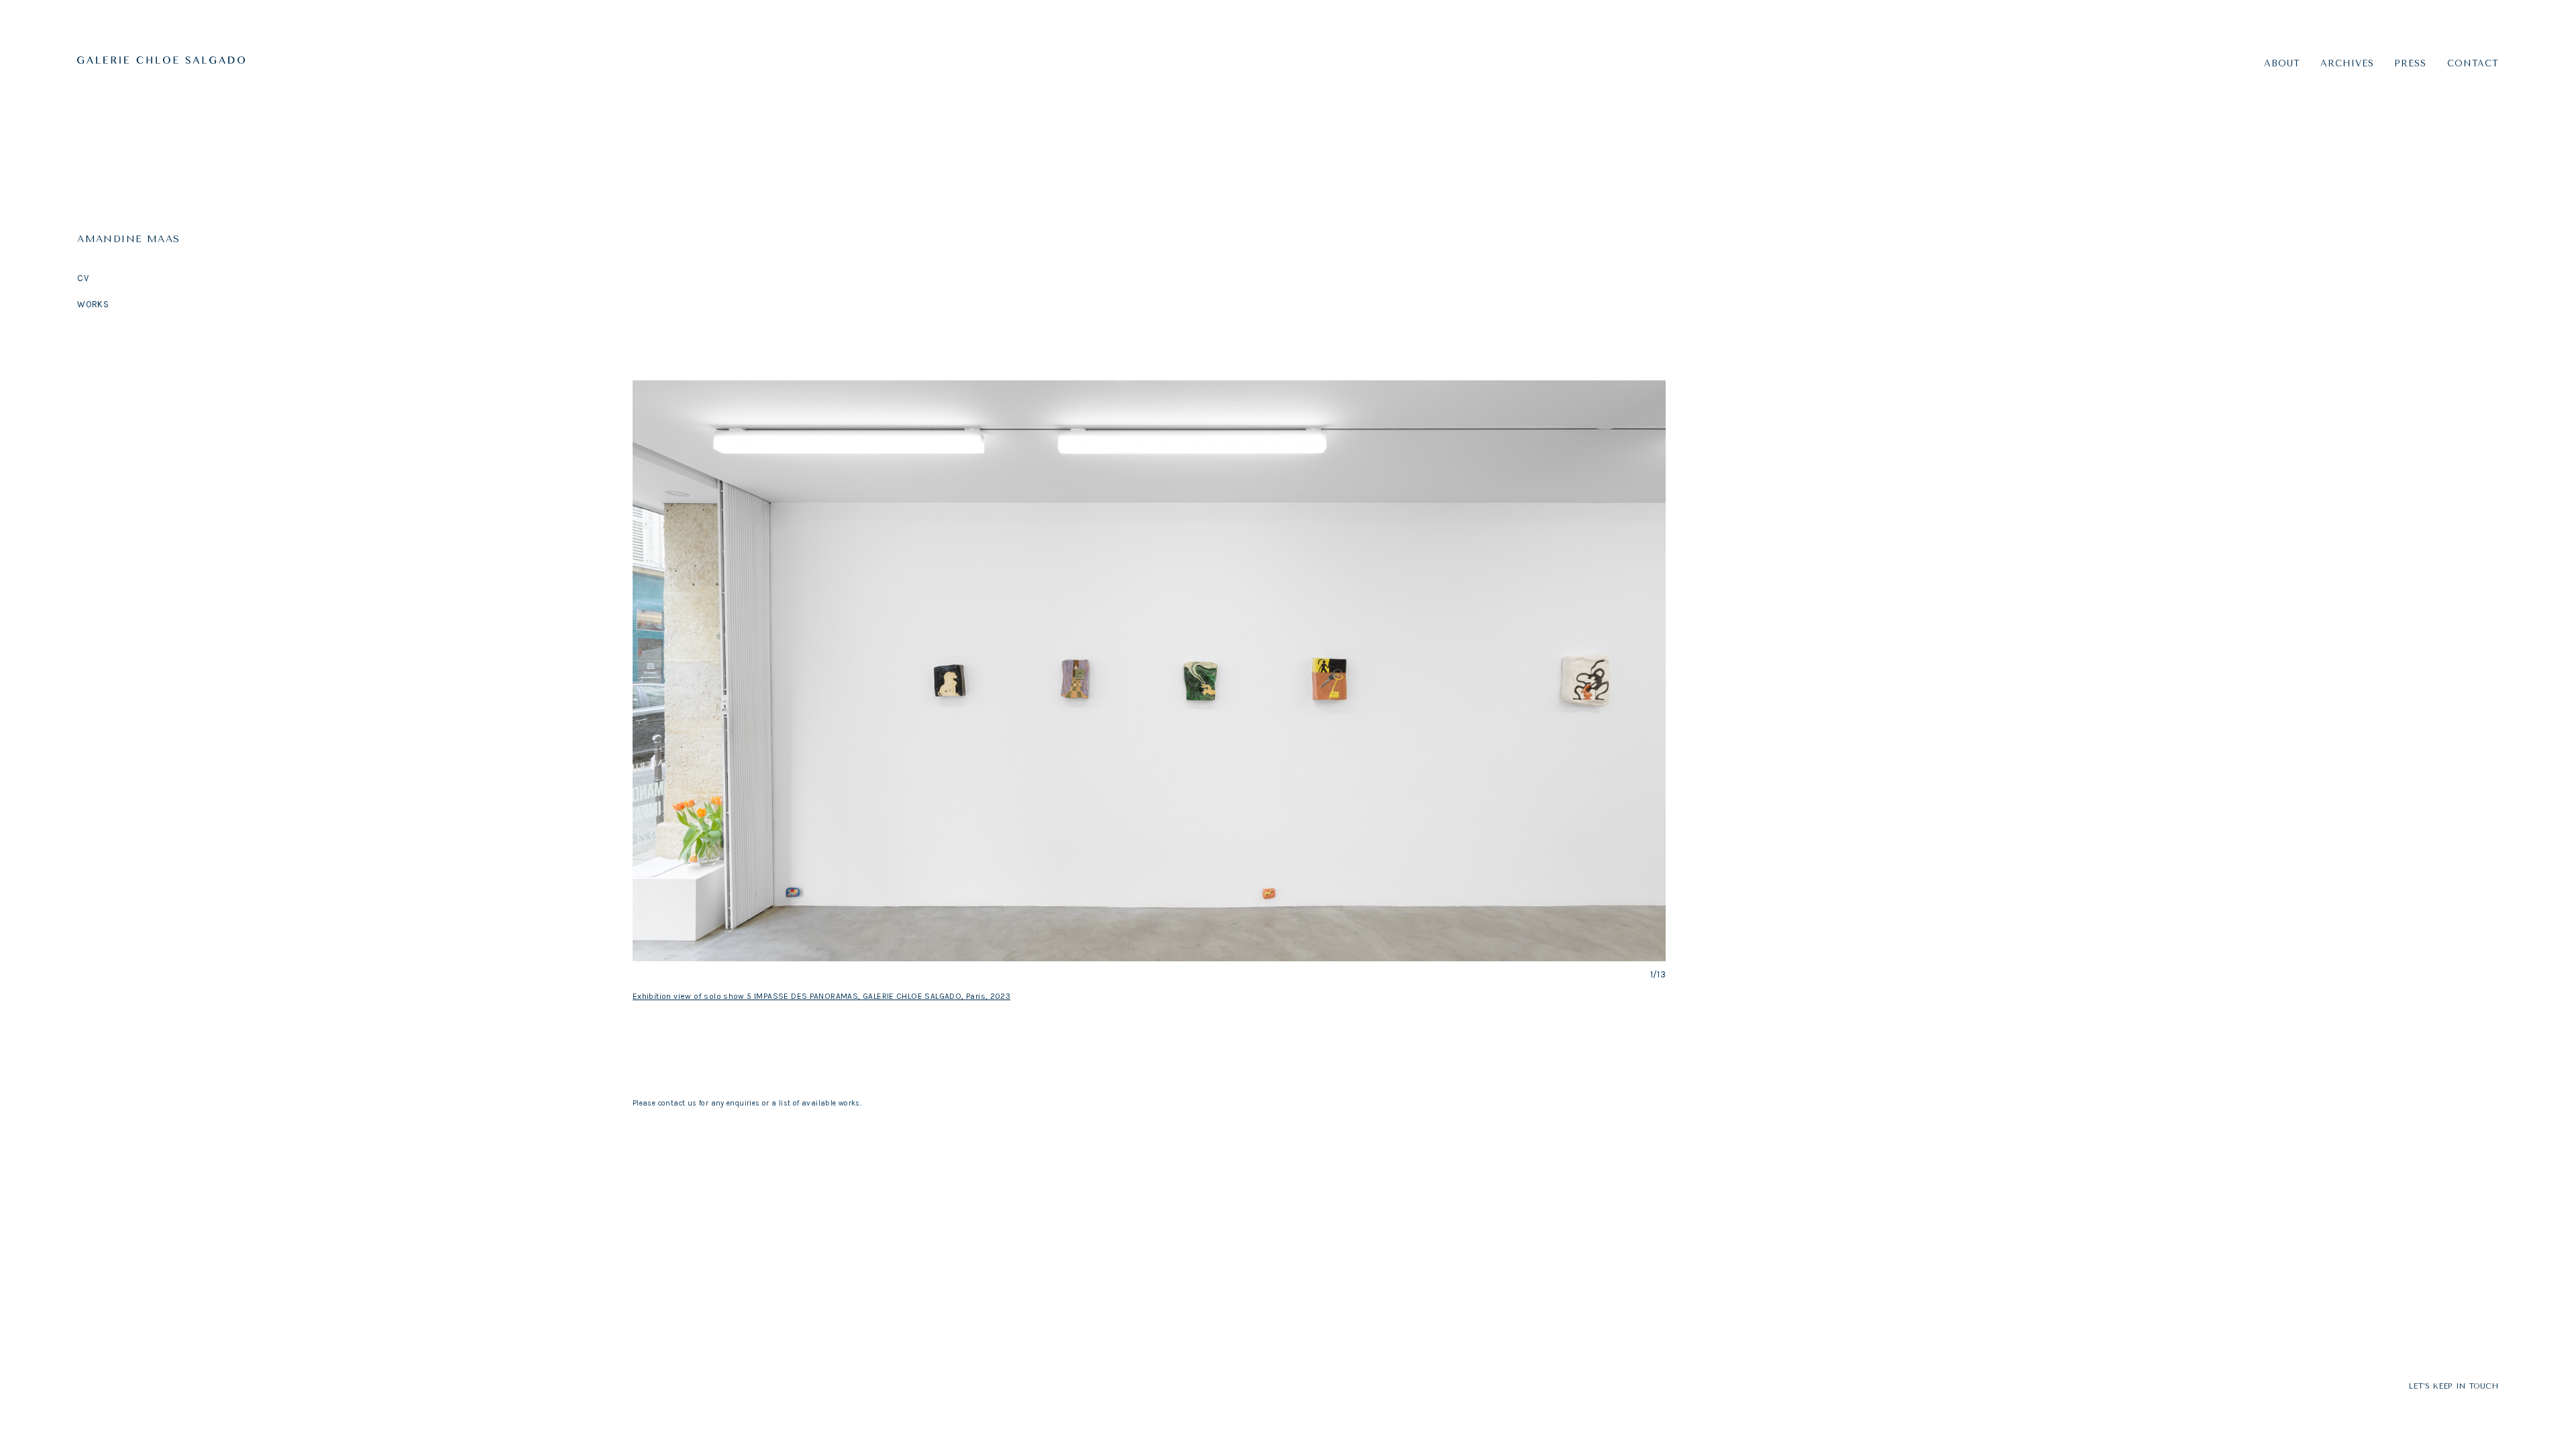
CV (83, 278)
